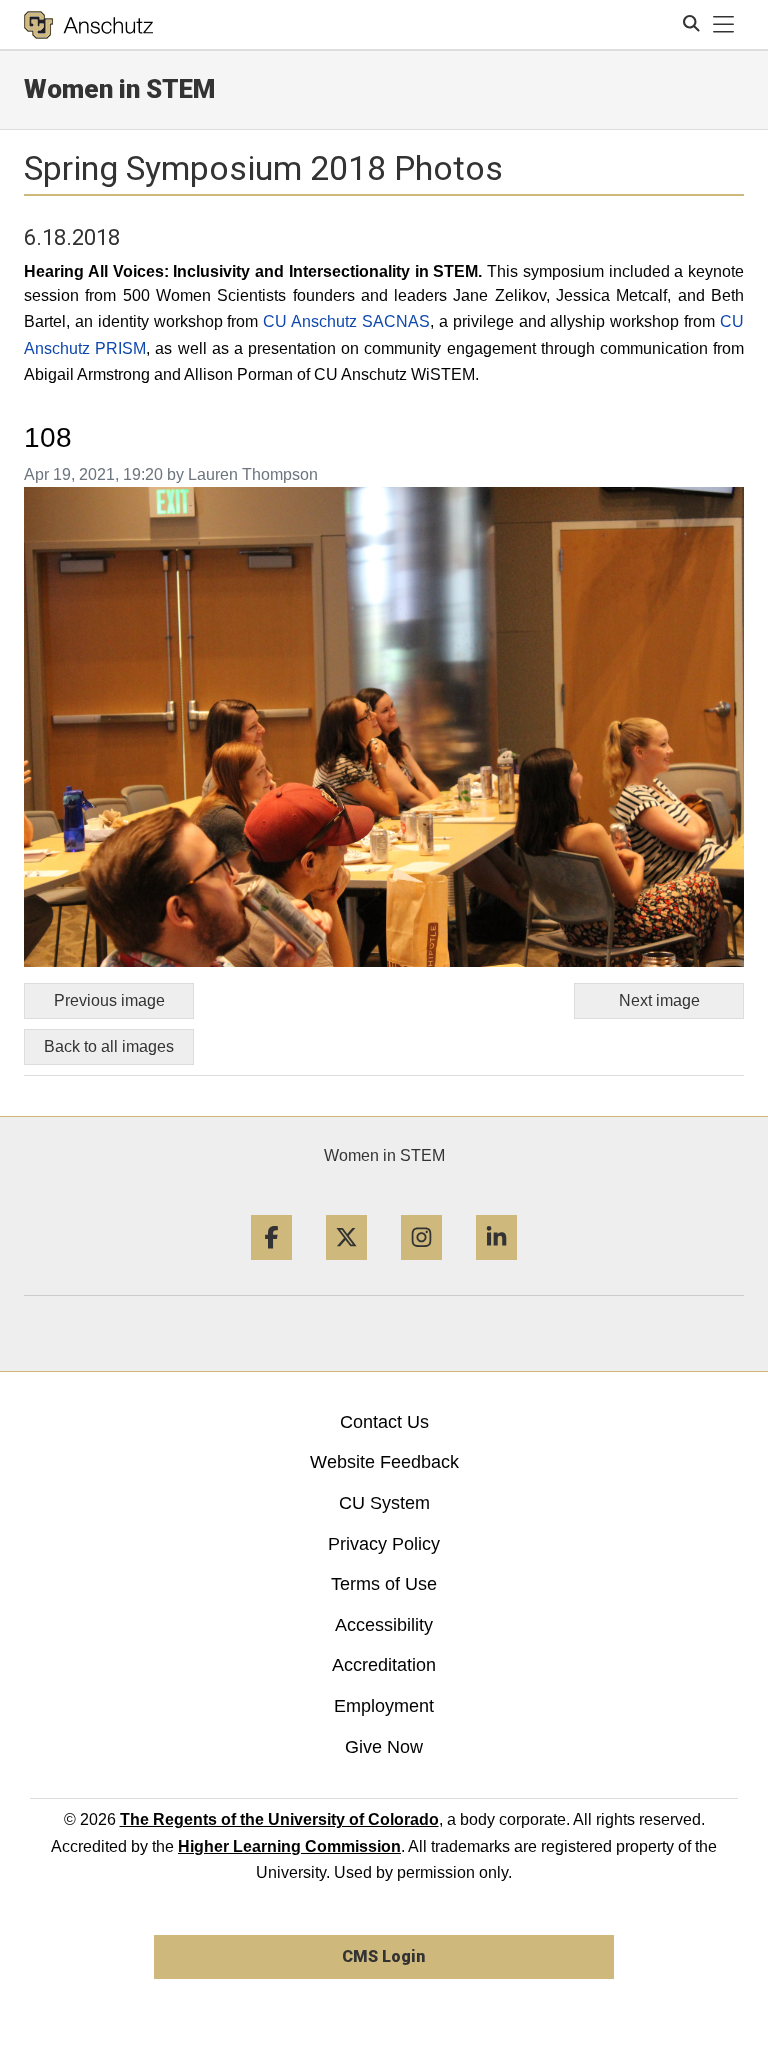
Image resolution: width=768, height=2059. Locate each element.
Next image (659, 1000)
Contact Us (384, 1422)
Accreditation (384, 1665)
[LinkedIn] (496, 1267)
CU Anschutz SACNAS (346, 321)
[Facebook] (271, 1267)
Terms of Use (384, 1584)
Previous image (109, 1000)
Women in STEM (384, 1155)
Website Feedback (384, 1462)
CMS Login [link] (383, 1956)
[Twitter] (346, 1267)
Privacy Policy (384, 1544)
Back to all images (109, 1046)
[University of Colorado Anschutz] (88, 25)
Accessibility (384, 1625)
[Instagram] (421, 1267)
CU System (384, 1503)
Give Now (384, 1747)
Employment (384, 1706)
